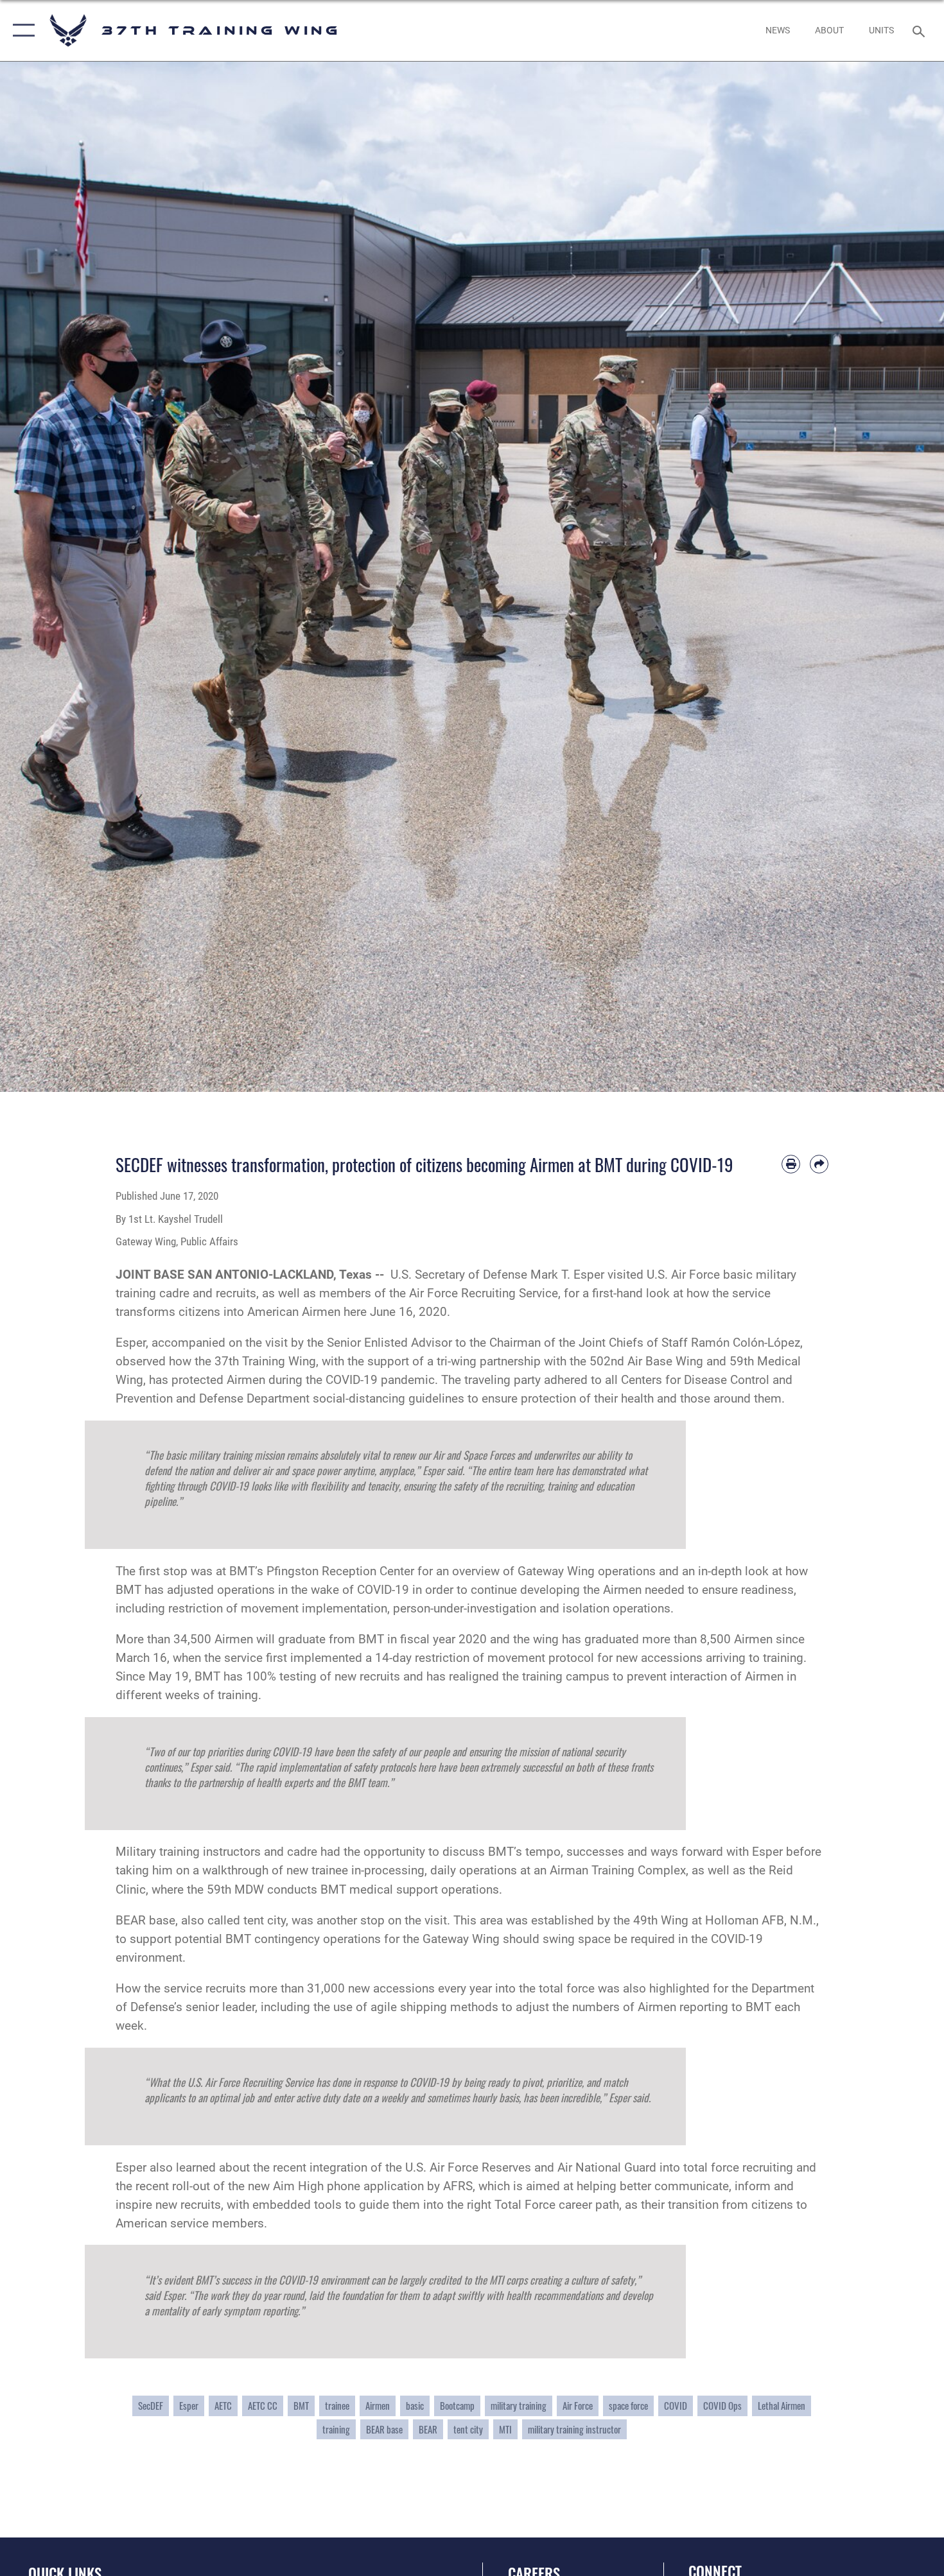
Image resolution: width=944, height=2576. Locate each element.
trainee (337, 2406)
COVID (676, 2406)
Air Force (578, 2406)
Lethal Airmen (782, 2406)
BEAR (428, 2429)
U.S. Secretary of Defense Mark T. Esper (497, 1275)
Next (897, 577)
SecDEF (151, 2406)
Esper (189, 2406)
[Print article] (791, 1164)
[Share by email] (819, 1164)
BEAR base (384, 2429)
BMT (301, 2406)
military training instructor (574, 2429)
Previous (47, 577)
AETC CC (263, 2406)
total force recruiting (737, 2167)
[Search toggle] (921, 30)
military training (519, 2406)
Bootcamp (457, 2406)
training (336, 2429)
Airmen (378, 2406)
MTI (505, 2429)
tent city (468, 2429)
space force (628, 2406)
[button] (21, 30)
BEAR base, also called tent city (201, 1920)
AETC (223, 2406)
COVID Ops (722, 2406)
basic (415, 2406)
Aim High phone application (347, 2186)
